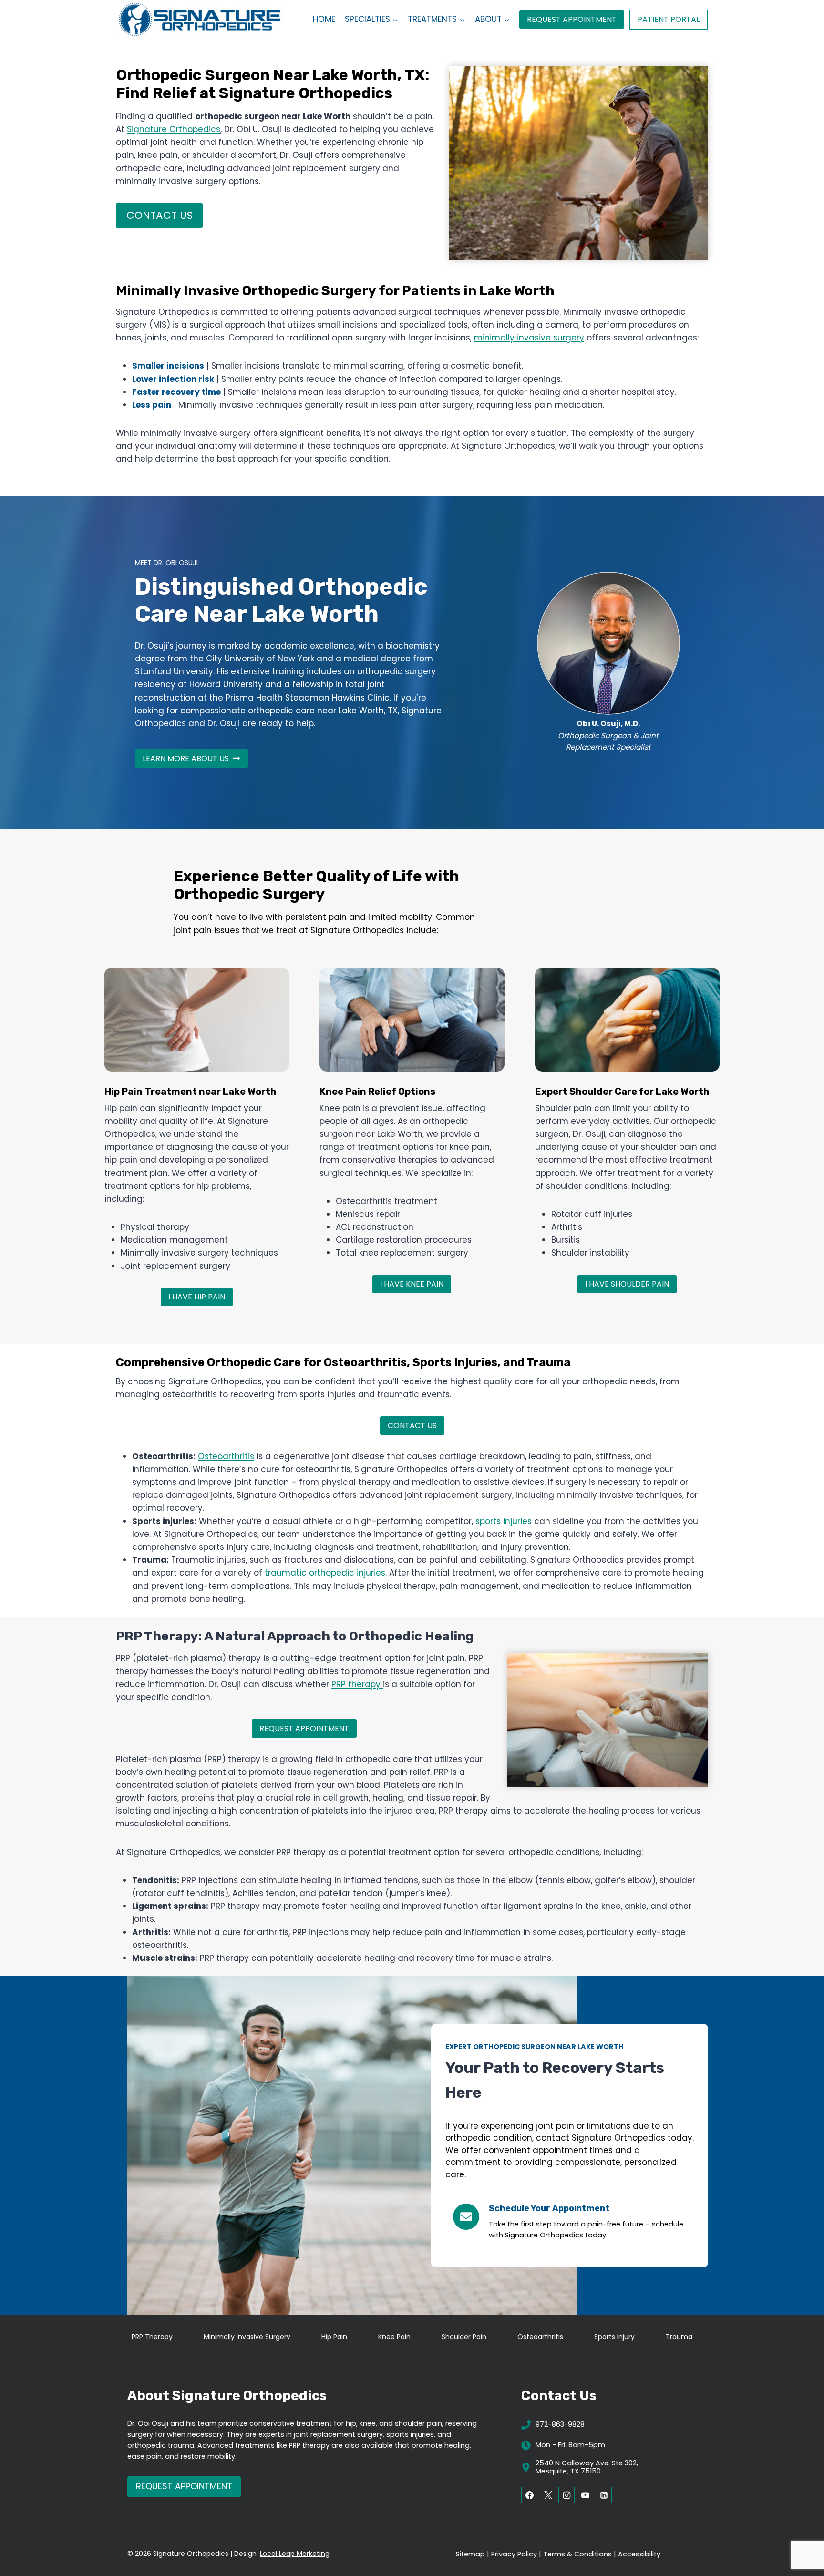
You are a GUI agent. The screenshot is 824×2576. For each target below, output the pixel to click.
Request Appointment (572, 19)
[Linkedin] (604, 2495)
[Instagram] (566, 2495)
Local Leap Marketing (295, 2554)
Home (324, 19)
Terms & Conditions (577, 2554)
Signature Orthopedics (174, 129)
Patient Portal (669, 19)
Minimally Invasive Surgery (247, 2337)
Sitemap (470, 2554)
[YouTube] (585, 2495)
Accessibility (639, 2554)
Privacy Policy (514, 2554)
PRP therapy (357, 1684)
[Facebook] (529, 2495)
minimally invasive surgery (529, 338)
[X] (548, 2495)
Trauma (679, 2337)
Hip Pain (334, 2337)
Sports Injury (614, 2337)
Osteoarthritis (226, 1456)
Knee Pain (394, 2337)
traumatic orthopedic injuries (325, 1573)
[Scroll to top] (800, 2538)
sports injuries (504, 1521)
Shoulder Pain (464, 2337)
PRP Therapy (152, 2337)
